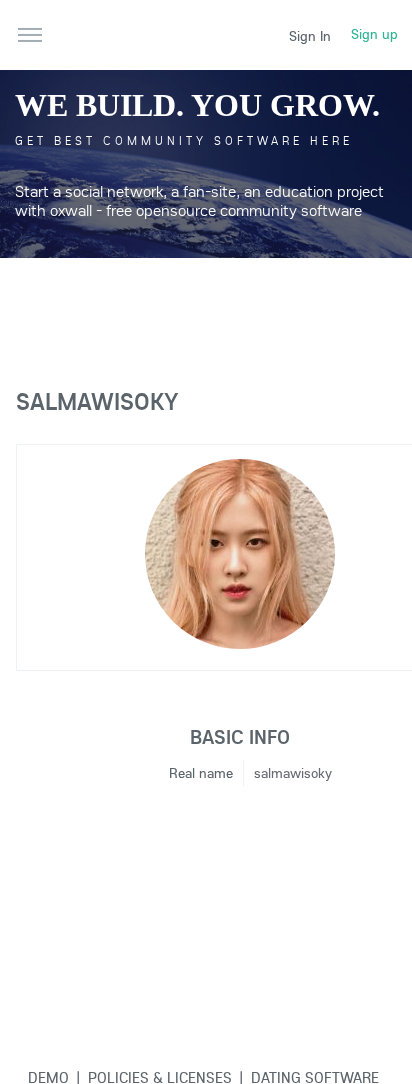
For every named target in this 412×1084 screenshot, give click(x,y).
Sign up (374, 34)
